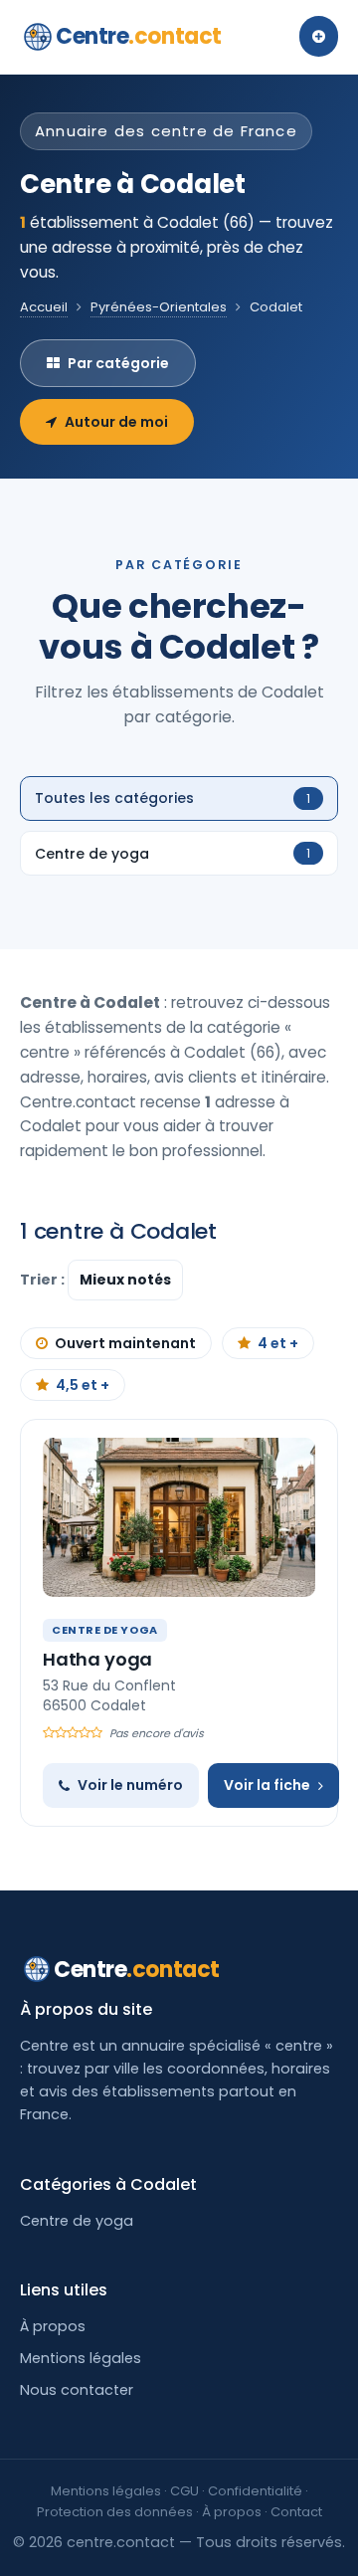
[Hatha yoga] (179, 1517)
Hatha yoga (97, 1659)
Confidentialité (255, 2491)
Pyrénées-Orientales (159, 307)
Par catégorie (118, 363)
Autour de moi (116, 422)
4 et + (278, 1343)
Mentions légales (81, 2358)
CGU (184, 2491)
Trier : (44, 1280)
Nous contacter (77, 2390)
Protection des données (115, 2512)
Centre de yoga (77, 2221)
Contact (296, 2512)
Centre (139, 36)
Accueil (44, 307)
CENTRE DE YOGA (105, 1630)
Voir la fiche (267, 1785)
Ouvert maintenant (125, 1343)
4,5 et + (83, 1385)
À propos (53, 2326)
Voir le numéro (130, 1785)
